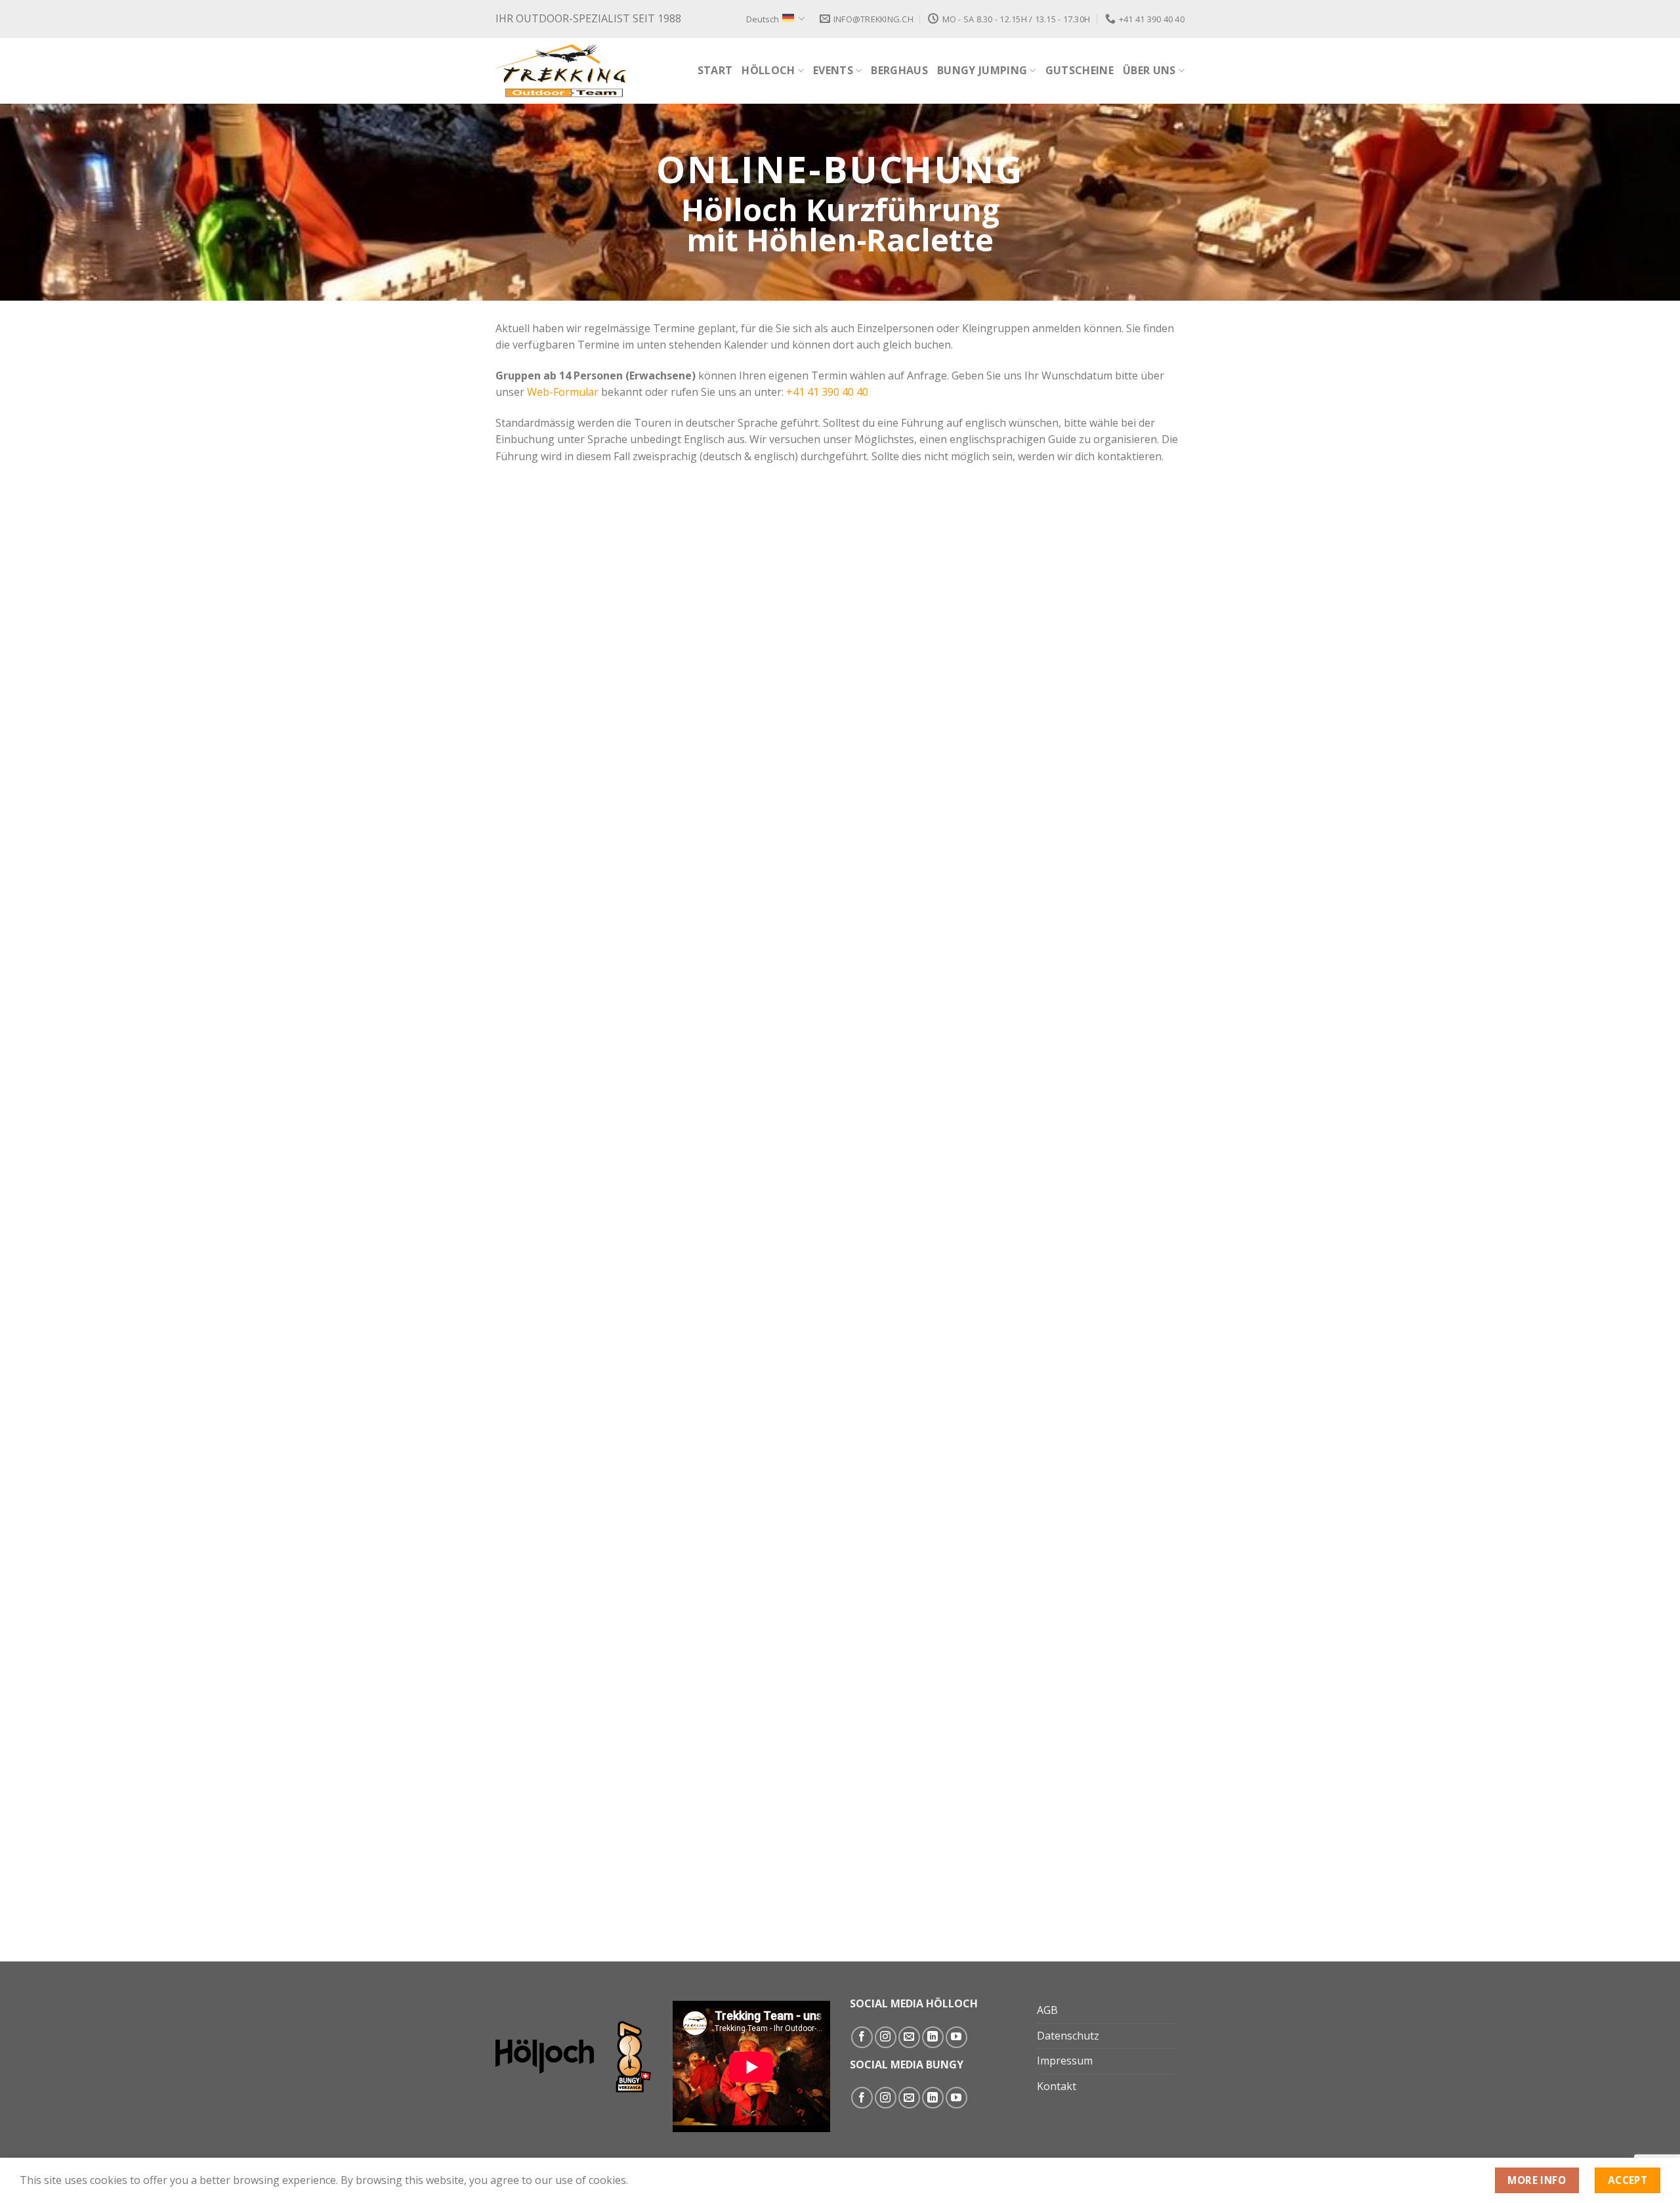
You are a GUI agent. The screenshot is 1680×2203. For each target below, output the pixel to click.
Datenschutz (1068, 2036)
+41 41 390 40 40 (827, 392)
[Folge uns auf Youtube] (956, 2037)
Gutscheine (1080, 70)
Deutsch (763, 19)
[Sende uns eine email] (909, 2037)
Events (833, 70)
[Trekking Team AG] (561, 71)
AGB (1047, 2010)
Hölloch (768, 70)
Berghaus (899, 70)
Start (715, 70)
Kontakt (1057, 2086)
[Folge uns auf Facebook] (862, 2037)
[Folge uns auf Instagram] (886, 2037)
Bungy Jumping (982, 70)
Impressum (1065, 2061)
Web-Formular (563, 392)
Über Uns (1149, 70)
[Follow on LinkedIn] (933, 2037)
